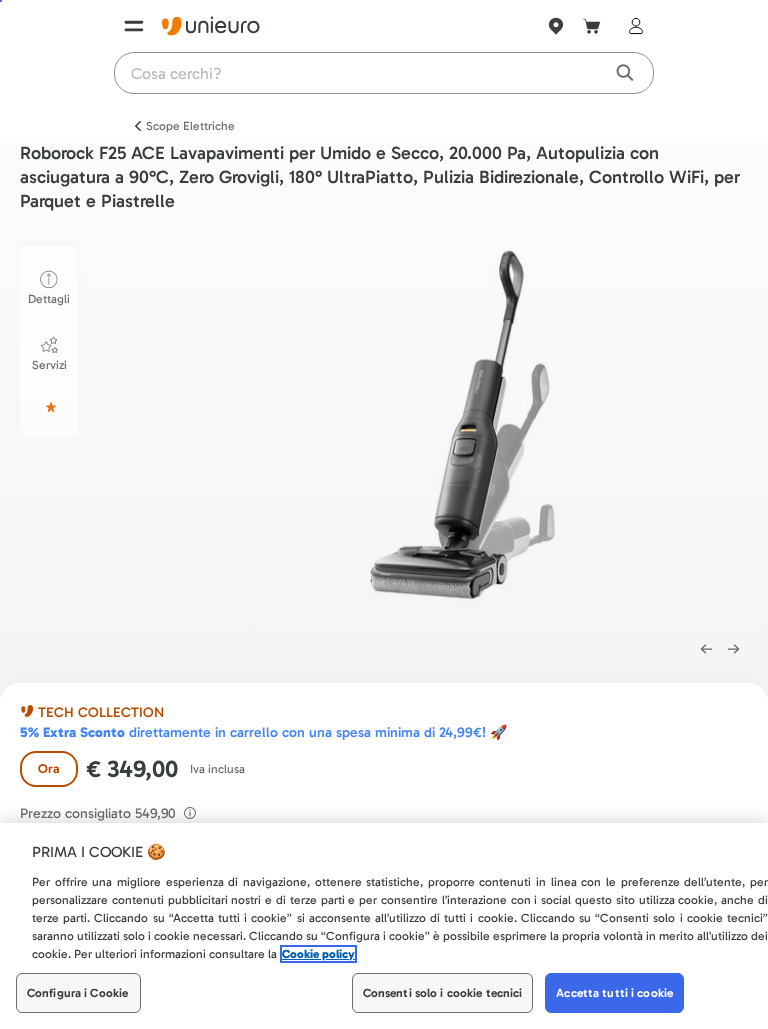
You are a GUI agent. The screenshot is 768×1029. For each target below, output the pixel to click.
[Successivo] (734, 649)
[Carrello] (592, 26)
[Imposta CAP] (556, 26)
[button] (475, 432)
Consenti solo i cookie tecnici (443, 993)
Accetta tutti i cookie (614, 993)
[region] (384, 926)
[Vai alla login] (632, 26)
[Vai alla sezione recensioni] (49, 407)
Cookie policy (318, 954)
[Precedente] (706, 649)
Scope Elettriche (190, 126)
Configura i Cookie (77, 993)
